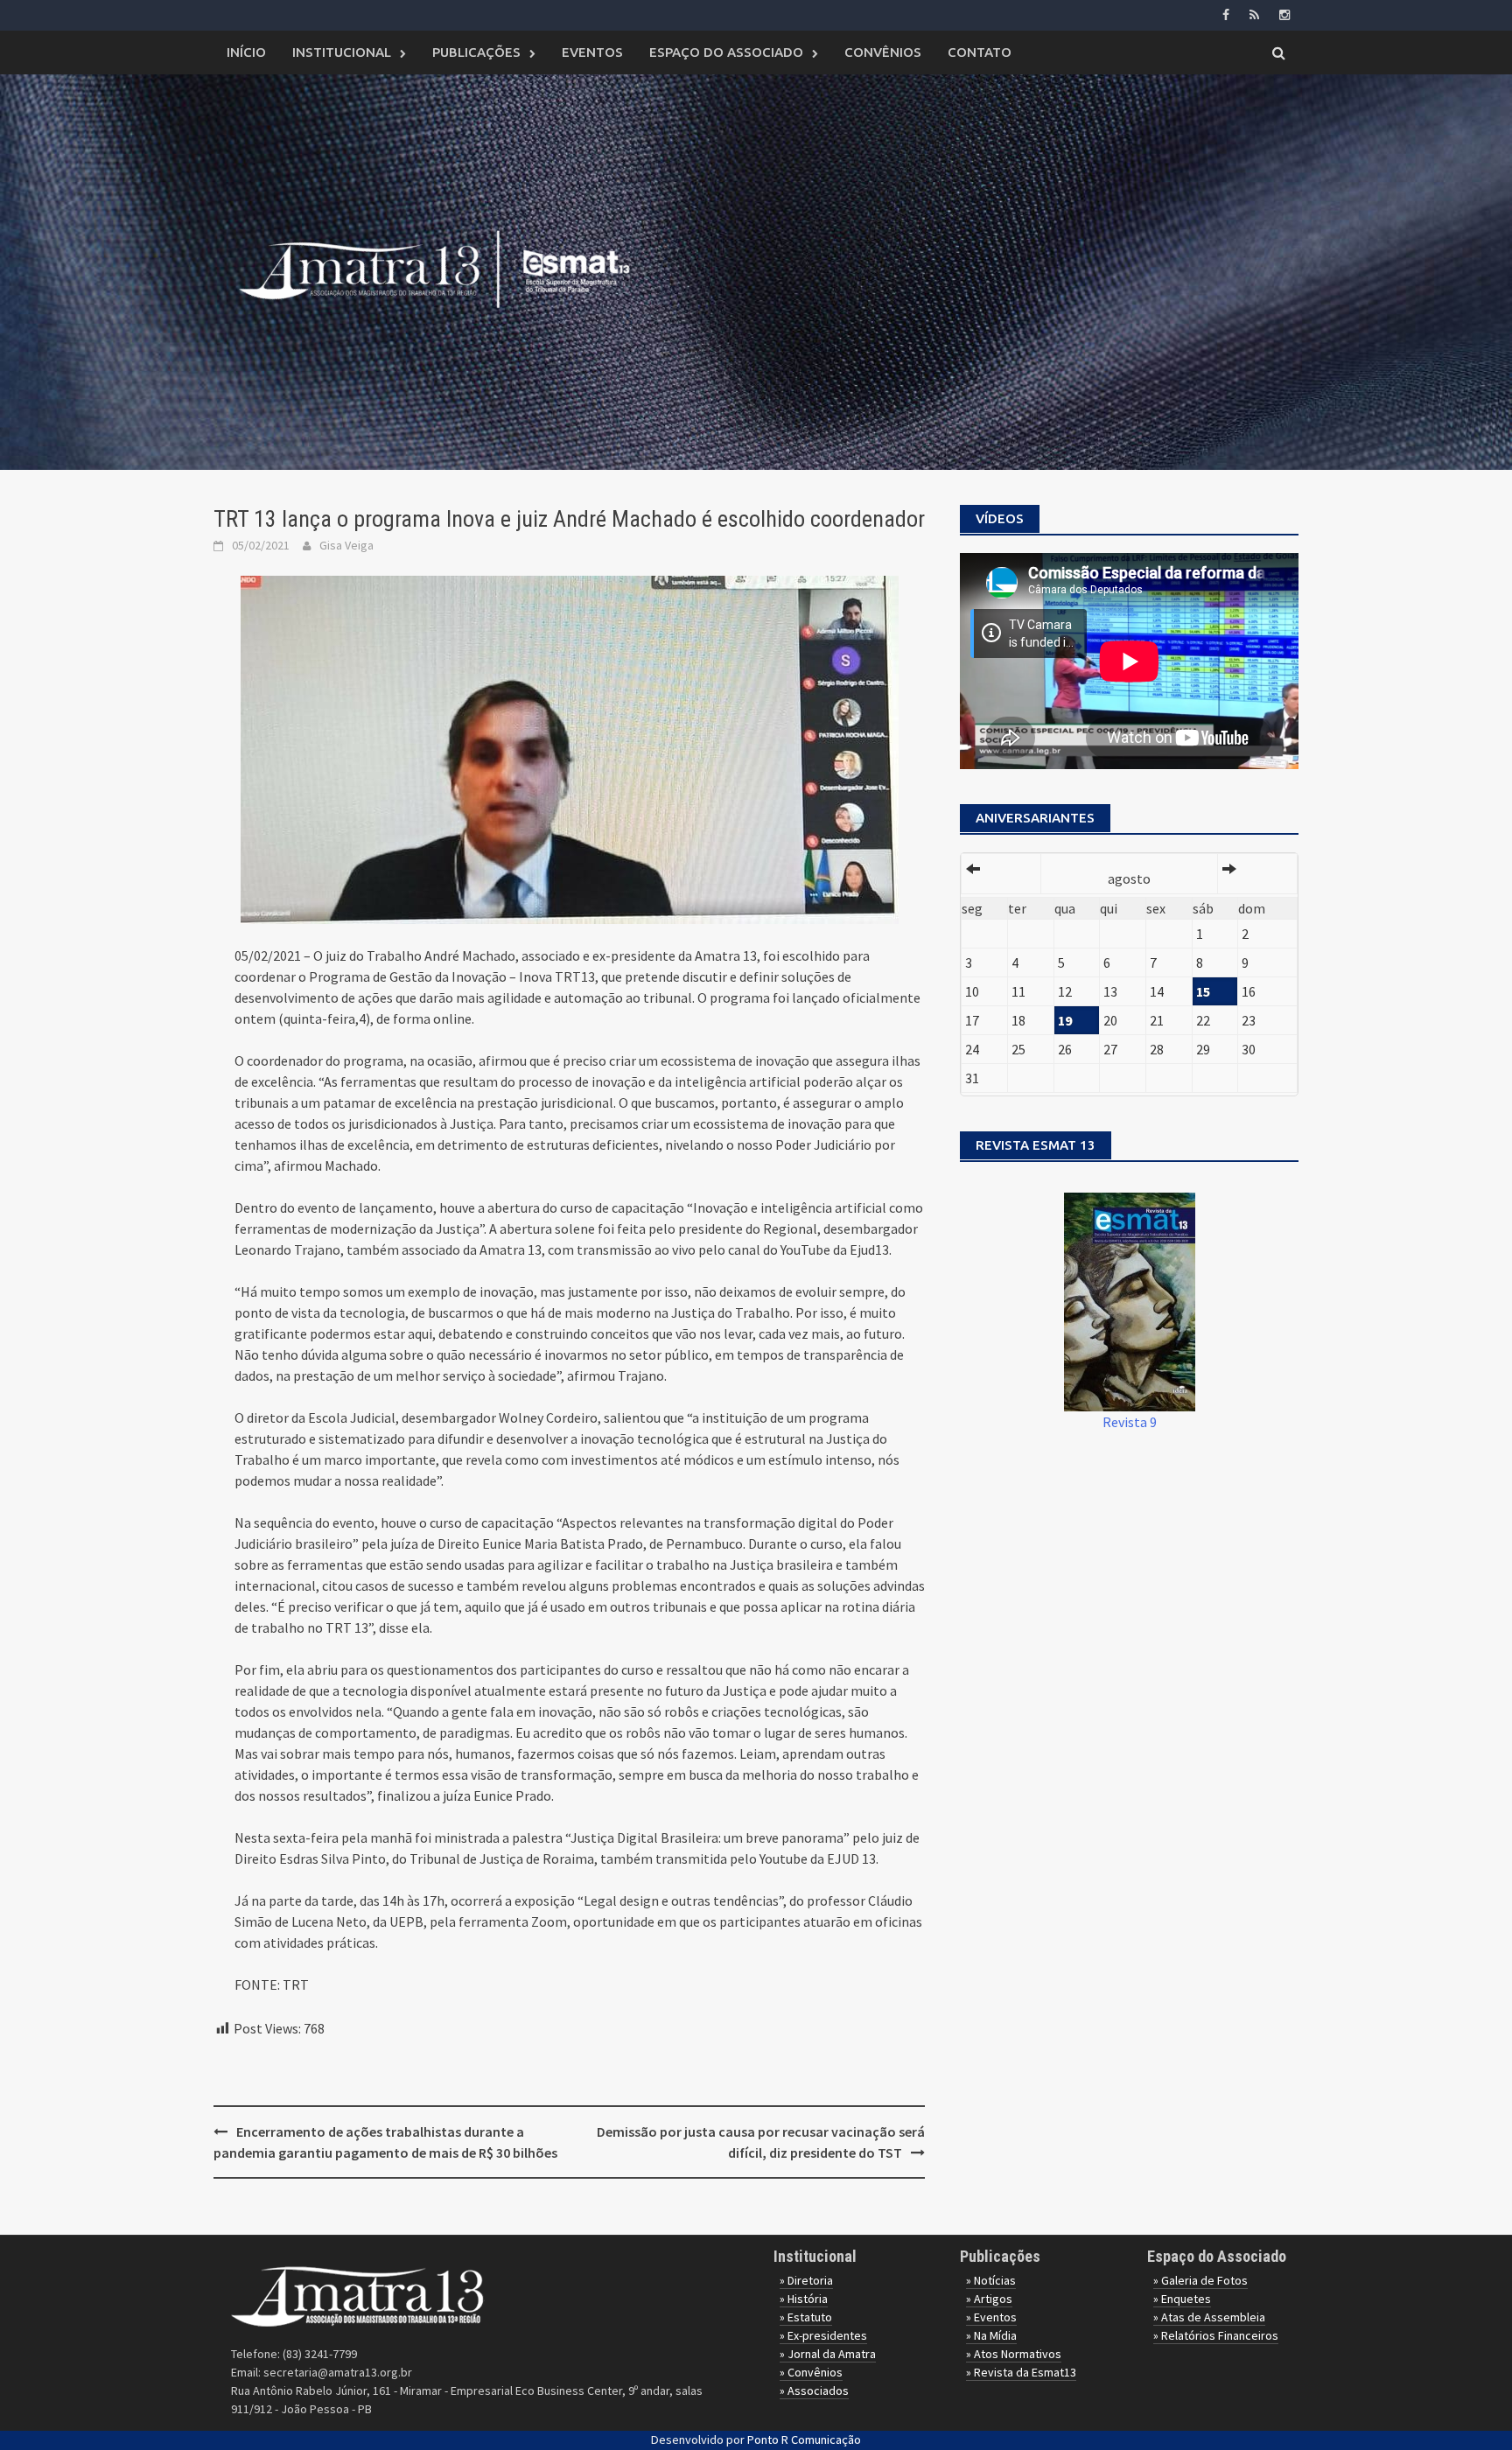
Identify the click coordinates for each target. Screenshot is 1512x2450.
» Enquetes (1182, 2299)
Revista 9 (1130, 1422)
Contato (980, 52)
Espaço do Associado (726, 52)
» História (804, 2299)
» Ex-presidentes (823, 2335)
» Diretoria (806, 2280)
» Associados (814, 2390)
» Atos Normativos (1014, 2354)
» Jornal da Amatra (828, 2354)
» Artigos (989, 2299)
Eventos (592, 52)
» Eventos (991, 2317)
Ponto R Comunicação (804, 2439)
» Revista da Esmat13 (1021, 2372)
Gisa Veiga (346, 545)
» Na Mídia (991, 2335)
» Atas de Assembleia (1209, 2317)
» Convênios (811, 2372)
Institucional (342, 52)
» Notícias (991, 2280)
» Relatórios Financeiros (1216, 2335)
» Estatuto (806, 2317)
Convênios (883, 52)
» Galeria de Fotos (1200, 2280)
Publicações (476, 52)
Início (246, 52)
